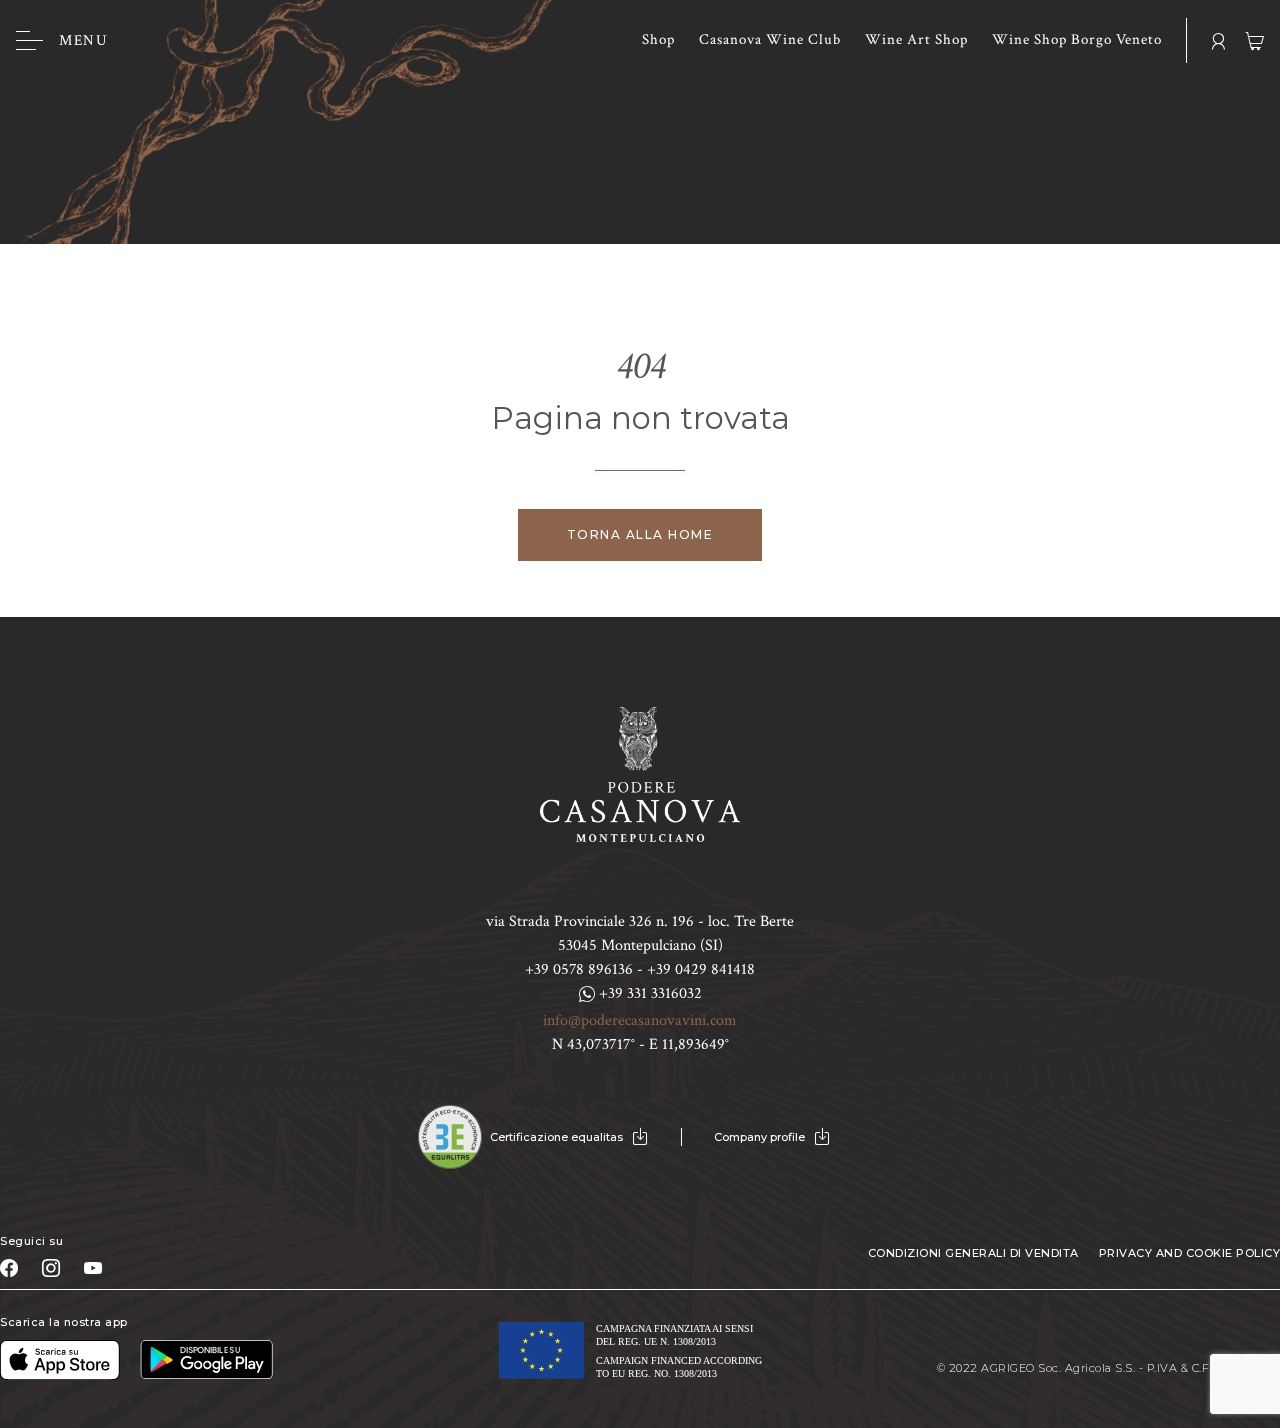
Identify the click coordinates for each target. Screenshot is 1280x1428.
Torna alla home (640, 534)
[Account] (1218, 41)
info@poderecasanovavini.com (640, 1020)
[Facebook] (9, 1268)
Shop (658, 39)
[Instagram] (51, 1268)
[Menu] (29, 40)
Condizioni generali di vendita (973, 1253)
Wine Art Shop (916, 39)
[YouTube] (93, 1268)
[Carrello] (1255, 41)
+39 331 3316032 (648, 993)
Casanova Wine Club (770, 39)
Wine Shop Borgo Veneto (1077, 39)
